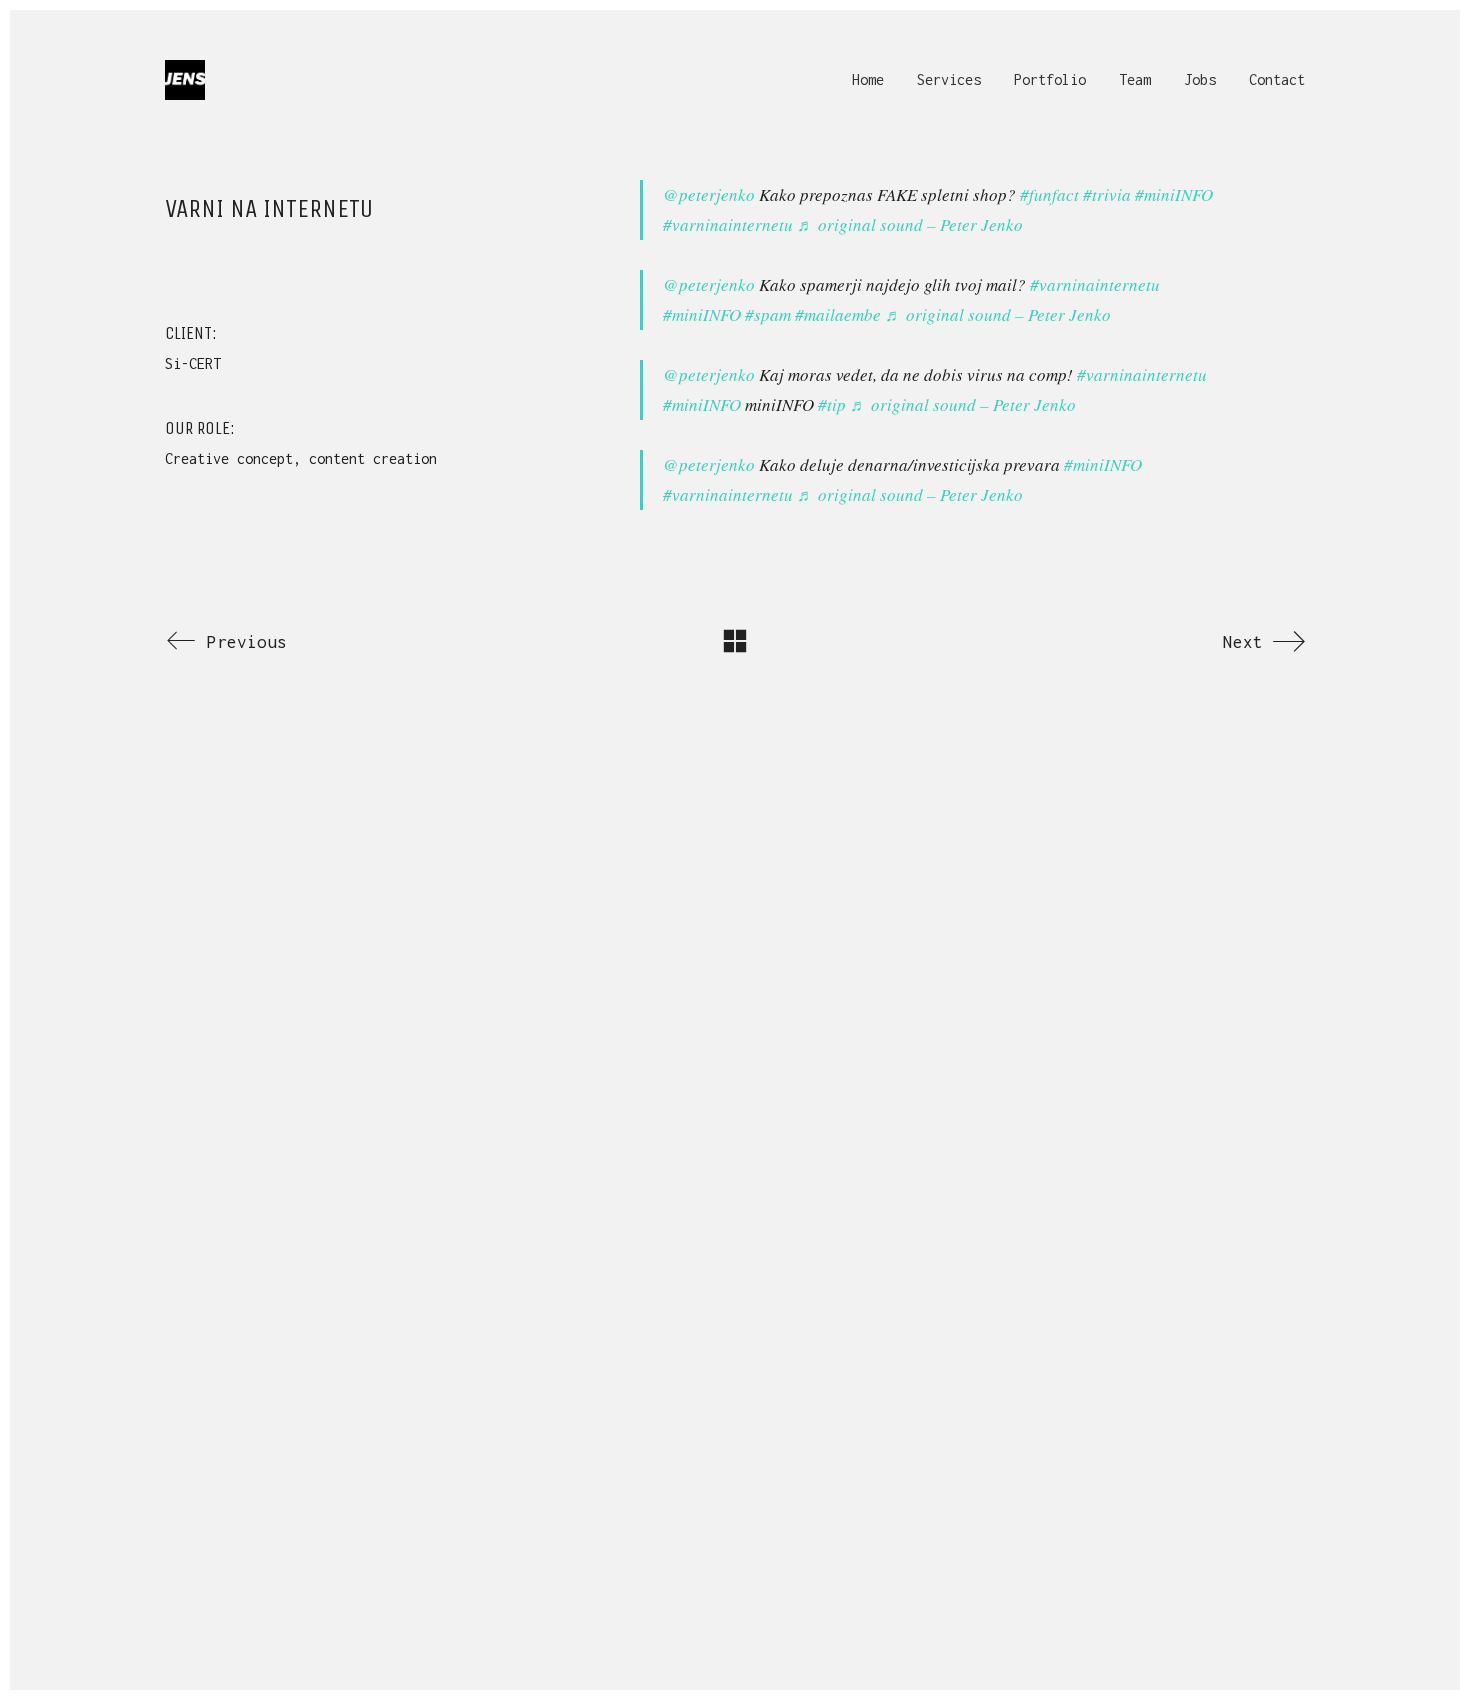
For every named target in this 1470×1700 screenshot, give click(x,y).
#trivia (1107, 194)
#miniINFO (1174, 194)
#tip (832, 404)
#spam (768, 314)
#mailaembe (838, 314)
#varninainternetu (728, 224)
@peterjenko (709, 194)
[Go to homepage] (185, 80)
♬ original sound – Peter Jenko (910, 224)
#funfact (1049, 194)
